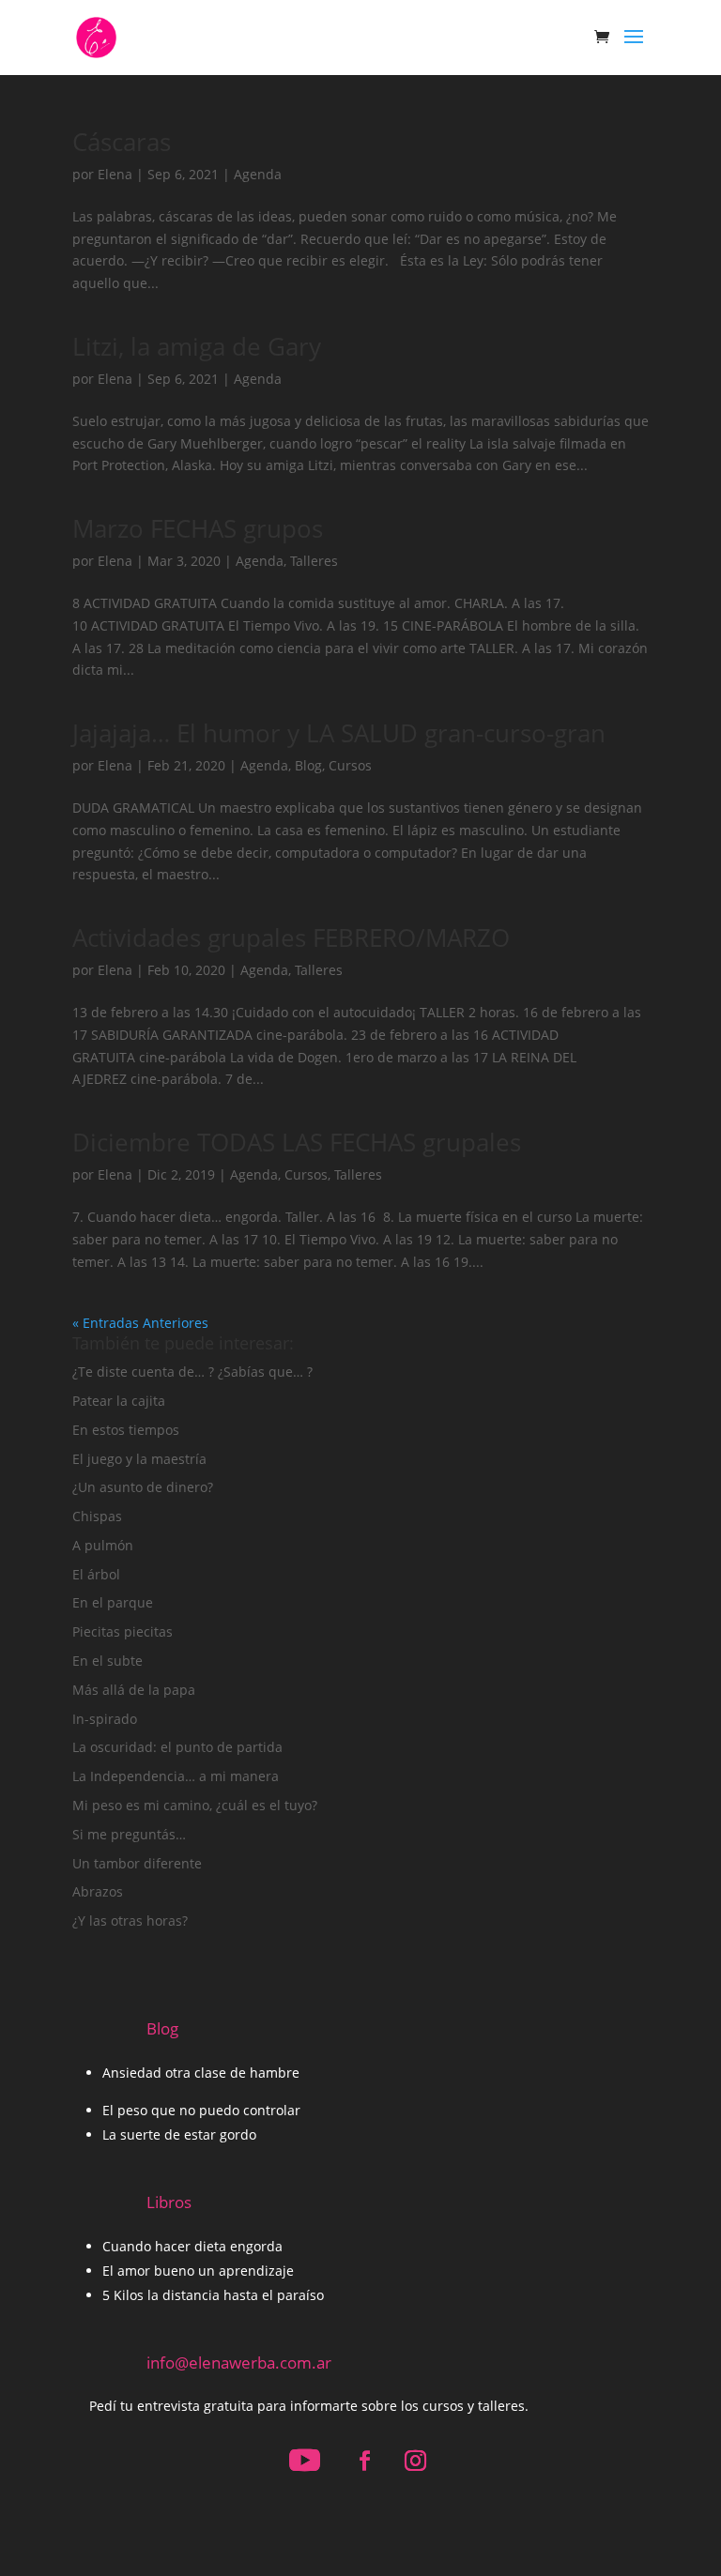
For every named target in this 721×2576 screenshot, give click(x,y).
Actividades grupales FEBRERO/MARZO (291, 937)
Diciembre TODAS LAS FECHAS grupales (297, 1142)
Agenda (258, 174)
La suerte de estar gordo (179, 2134)
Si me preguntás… (129, 1834)
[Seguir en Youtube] (305, 2461)
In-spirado (105, 1719)
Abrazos (98, 1891)
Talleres (314, 561)
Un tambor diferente (137, 1863)
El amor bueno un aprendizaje (198, 2271)
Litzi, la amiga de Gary (197, 346)
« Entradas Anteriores (140, 1323)
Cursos (350, 765)
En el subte (107, 1661)
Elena (115, 174)
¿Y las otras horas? (130, 1921)
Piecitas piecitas (123, 1631)
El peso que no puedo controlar (201, 2110)
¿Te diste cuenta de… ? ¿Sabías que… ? (192, 1372)
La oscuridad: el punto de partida (177, 1747)
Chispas (97, 1516)
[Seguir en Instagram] (416, 2461)
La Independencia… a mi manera (176, 1776)
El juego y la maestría (139, 1459)
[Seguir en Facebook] (365, 2461)
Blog (308, 765)
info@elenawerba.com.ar (239, 2363)
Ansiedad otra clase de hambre (201, 2073)
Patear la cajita (119, 1401)
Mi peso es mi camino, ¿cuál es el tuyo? (195, 1805)
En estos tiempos (126, 1430)
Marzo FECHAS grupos (198, 528)
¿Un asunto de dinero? (143, 1487)
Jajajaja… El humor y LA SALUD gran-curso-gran (339, 733)
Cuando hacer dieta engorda (192, 2246)
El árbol (96, 1574)
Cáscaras (122, 142)
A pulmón (103, 1545)
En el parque (113, 1602)
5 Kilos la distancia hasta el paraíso (213, 2295)
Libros (169, 2202)
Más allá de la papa (134, 1690)
